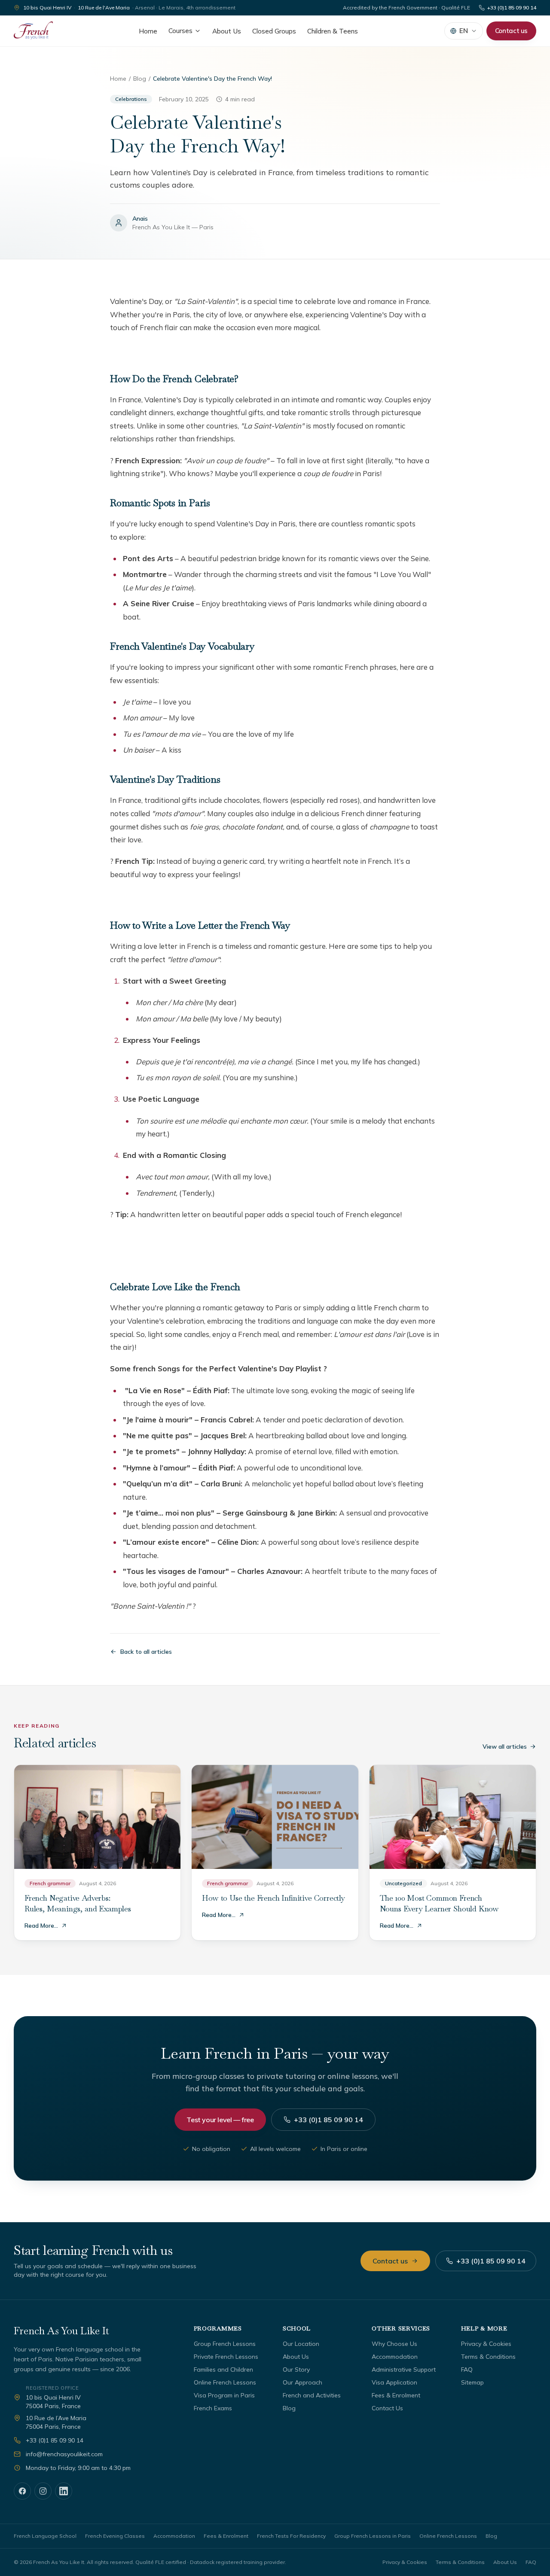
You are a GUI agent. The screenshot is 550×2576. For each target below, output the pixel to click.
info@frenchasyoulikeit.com (64, 2454)
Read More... (41, 1926)
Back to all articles (146, 1652)
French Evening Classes (115, 2536)
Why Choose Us (394, 2344)
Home (148, 31)
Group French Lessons (225, 2344)
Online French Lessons (225, 2382)
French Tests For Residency (291, 2536)
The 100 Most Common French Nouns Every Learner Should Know (439, 1903)
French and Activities (312, 2395)
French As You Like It (61, 2331)
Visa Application (394, 2382)
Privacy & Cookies (486, 2344)
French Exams (213, 2408)
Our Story (296, 2369)
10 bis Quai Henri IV (47, 8)
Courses (180, 31)
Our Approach (302, 2382)
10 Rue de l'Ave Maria (104, 8)
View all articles (505, 1747)
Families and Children (223, 2369)
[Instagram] (43, 2491)
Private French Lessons (226, 2357)
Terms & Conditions (488, 2357)
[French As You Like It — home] (33, 31)
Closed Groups (274, 31)
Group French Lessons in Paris (373, 2536)
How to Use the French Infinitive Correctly (273, 1898)
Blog (140, 79)
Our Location (301, 2344)
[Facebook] (22, 2491)
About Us (227, 31)
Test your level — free (220, 2120)
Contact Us (387, 2408)
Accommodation (395, 2357)
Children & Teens (333, 31)
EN (464, 31)
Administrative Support (404, 2369)
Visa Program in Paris (224, 2395)
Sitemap (472, 2382)
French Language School (45, 2536)
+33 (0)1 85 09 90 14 (512, 8)
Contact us (511, 31)
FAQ (467, 2369)
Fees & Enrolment (396, 2395)
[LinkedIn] (64, 2491)
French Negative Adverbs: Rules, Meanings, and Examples (78, 1903)
